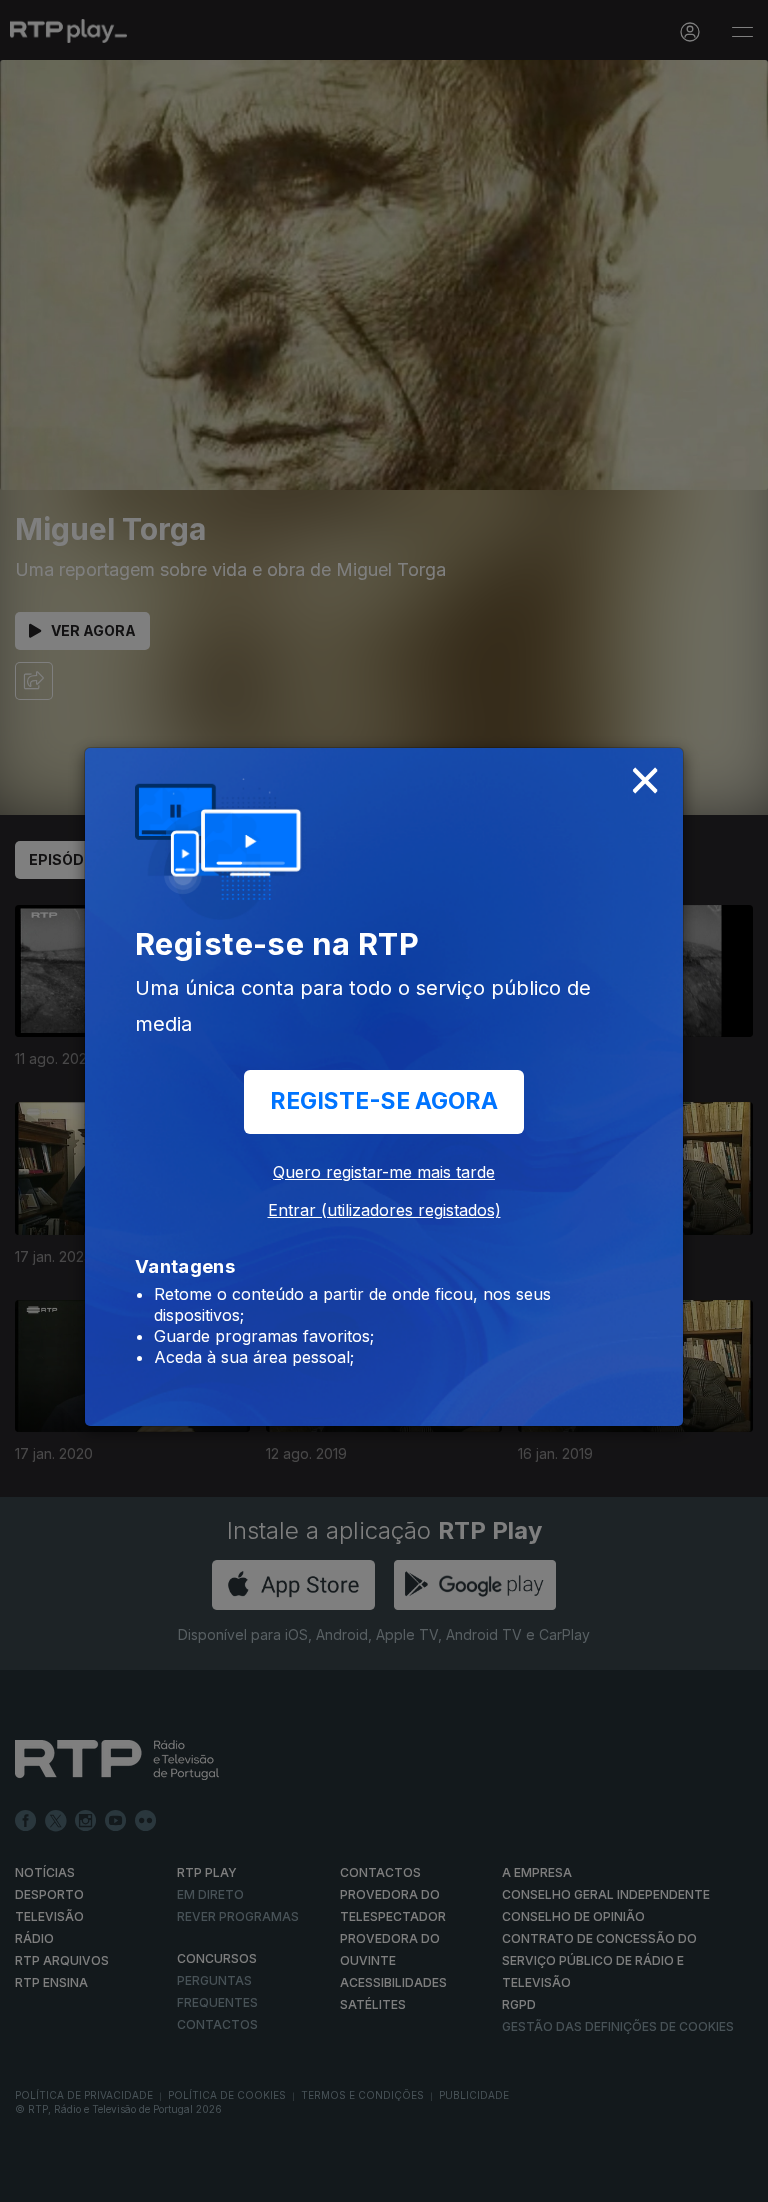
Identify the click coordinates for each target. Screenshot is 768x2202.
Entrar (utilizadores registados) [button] (384, 1210)
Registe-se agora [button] (384, 1101)
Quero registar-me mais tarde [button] (384, 1172)
